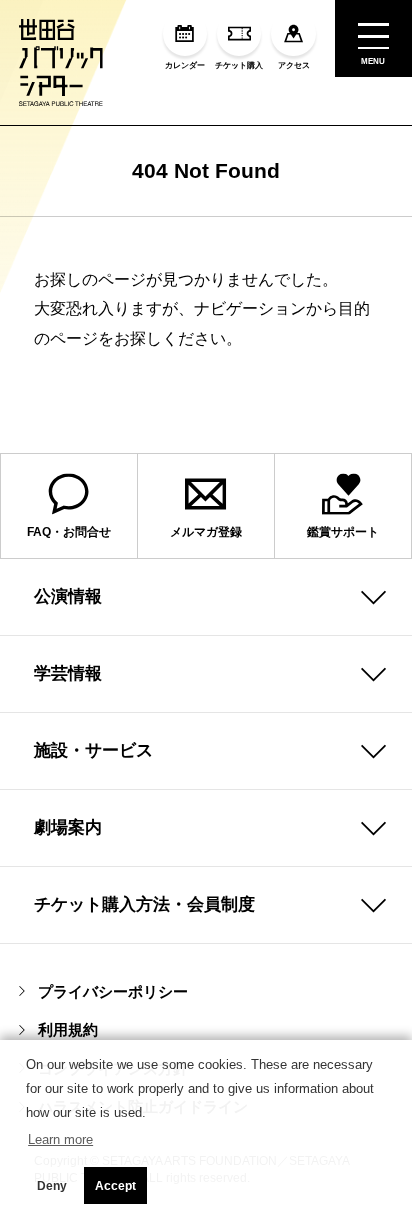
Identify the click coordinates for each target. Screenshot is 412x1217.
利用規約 (68, 1029)
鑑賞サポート (343, 532)
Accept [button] (115, 1186)
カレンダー (185, 65)
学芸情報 (68, 673)
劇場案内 (68, 827)
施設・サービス (93, 750)
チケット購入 (239, 65)
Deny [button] (52, 1186)
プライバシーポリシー (113, 991)
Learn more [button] (60, 1139)
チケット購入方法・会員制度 (144, 904)
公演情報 (68, 596)
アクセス (294, 65)
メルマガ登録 (206, 532)
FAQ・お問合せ (69, 532)
